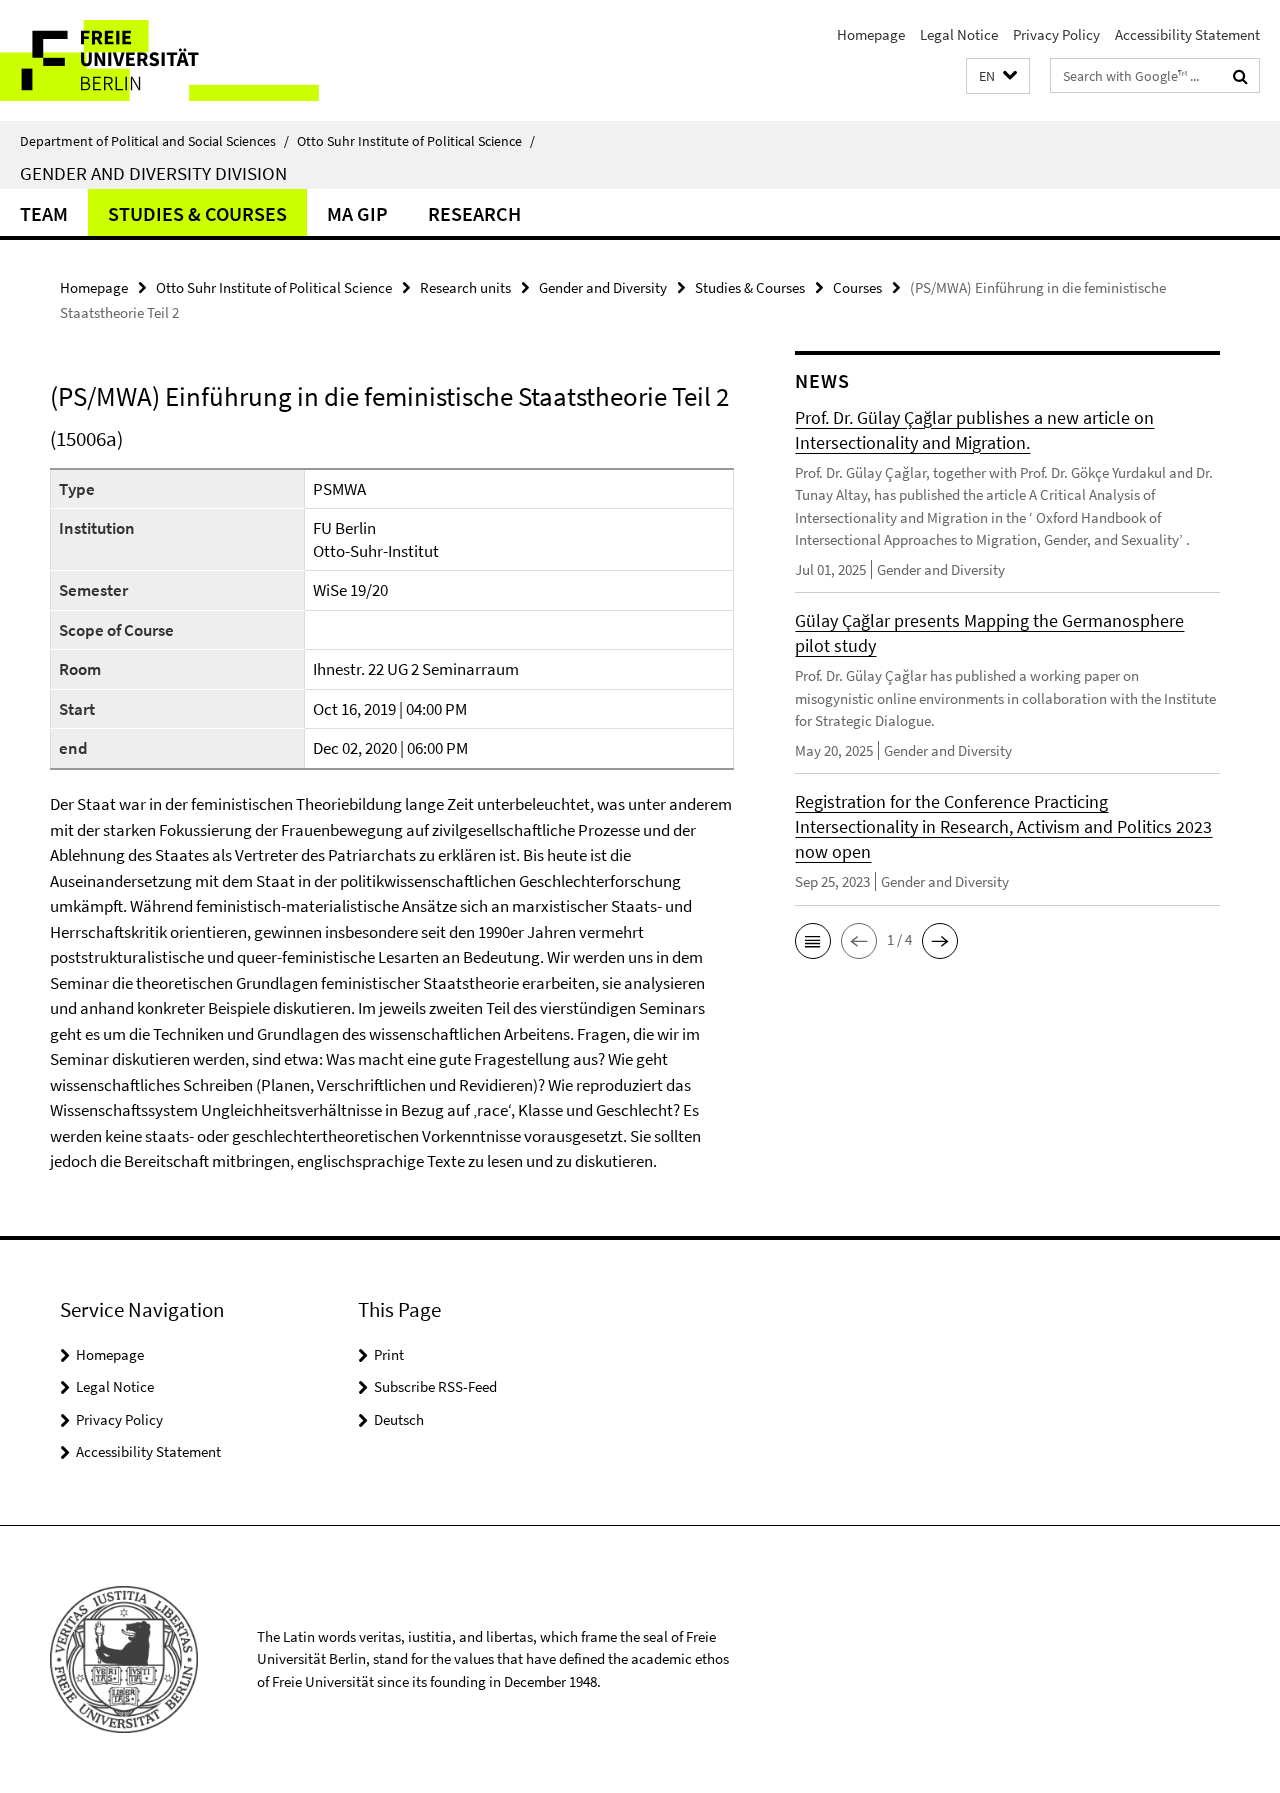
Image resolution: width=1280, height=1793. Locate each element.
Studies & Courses (197, 213)
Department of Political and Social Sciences (154, 141)
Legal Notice (959, 34)
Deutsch (399, 1419)
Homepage (871, 34)
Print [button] (389, 1354)
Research (474, 213)
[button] (998, 76)
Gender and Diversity (603, 287)
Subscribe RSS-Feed (435, 1386)
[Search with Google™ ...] (1240, 76)
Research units (465, 287)
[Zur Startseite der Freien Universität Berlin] (167, 60)
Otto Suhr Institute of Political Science (416, 141)
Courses (857, 287)
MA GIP (357, 213)
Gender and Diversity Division (153, 173)
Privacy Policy (1056, 34)
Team (44, 213)
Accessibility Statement (1187, 34)
